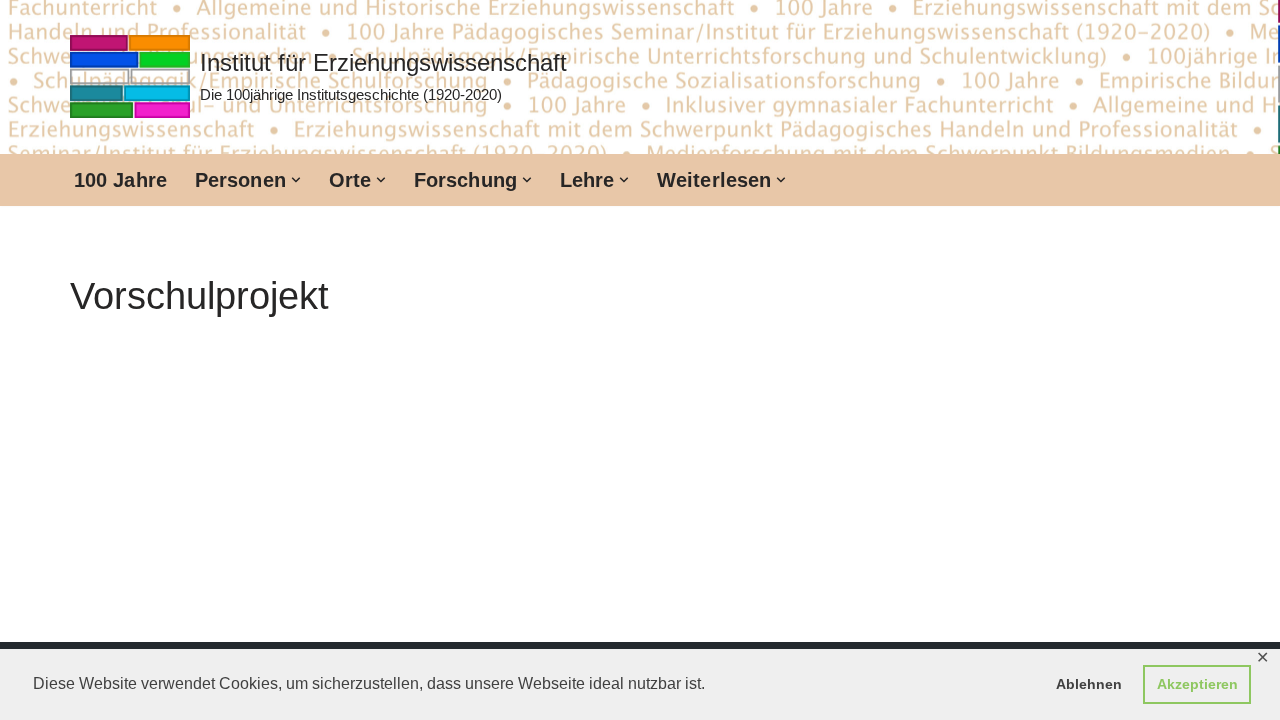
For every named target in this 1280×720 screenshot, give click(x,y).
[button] (296, 180)
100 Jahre (120, 180)
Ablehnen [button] (1089, 684)
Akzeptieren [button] (1197, 684)
